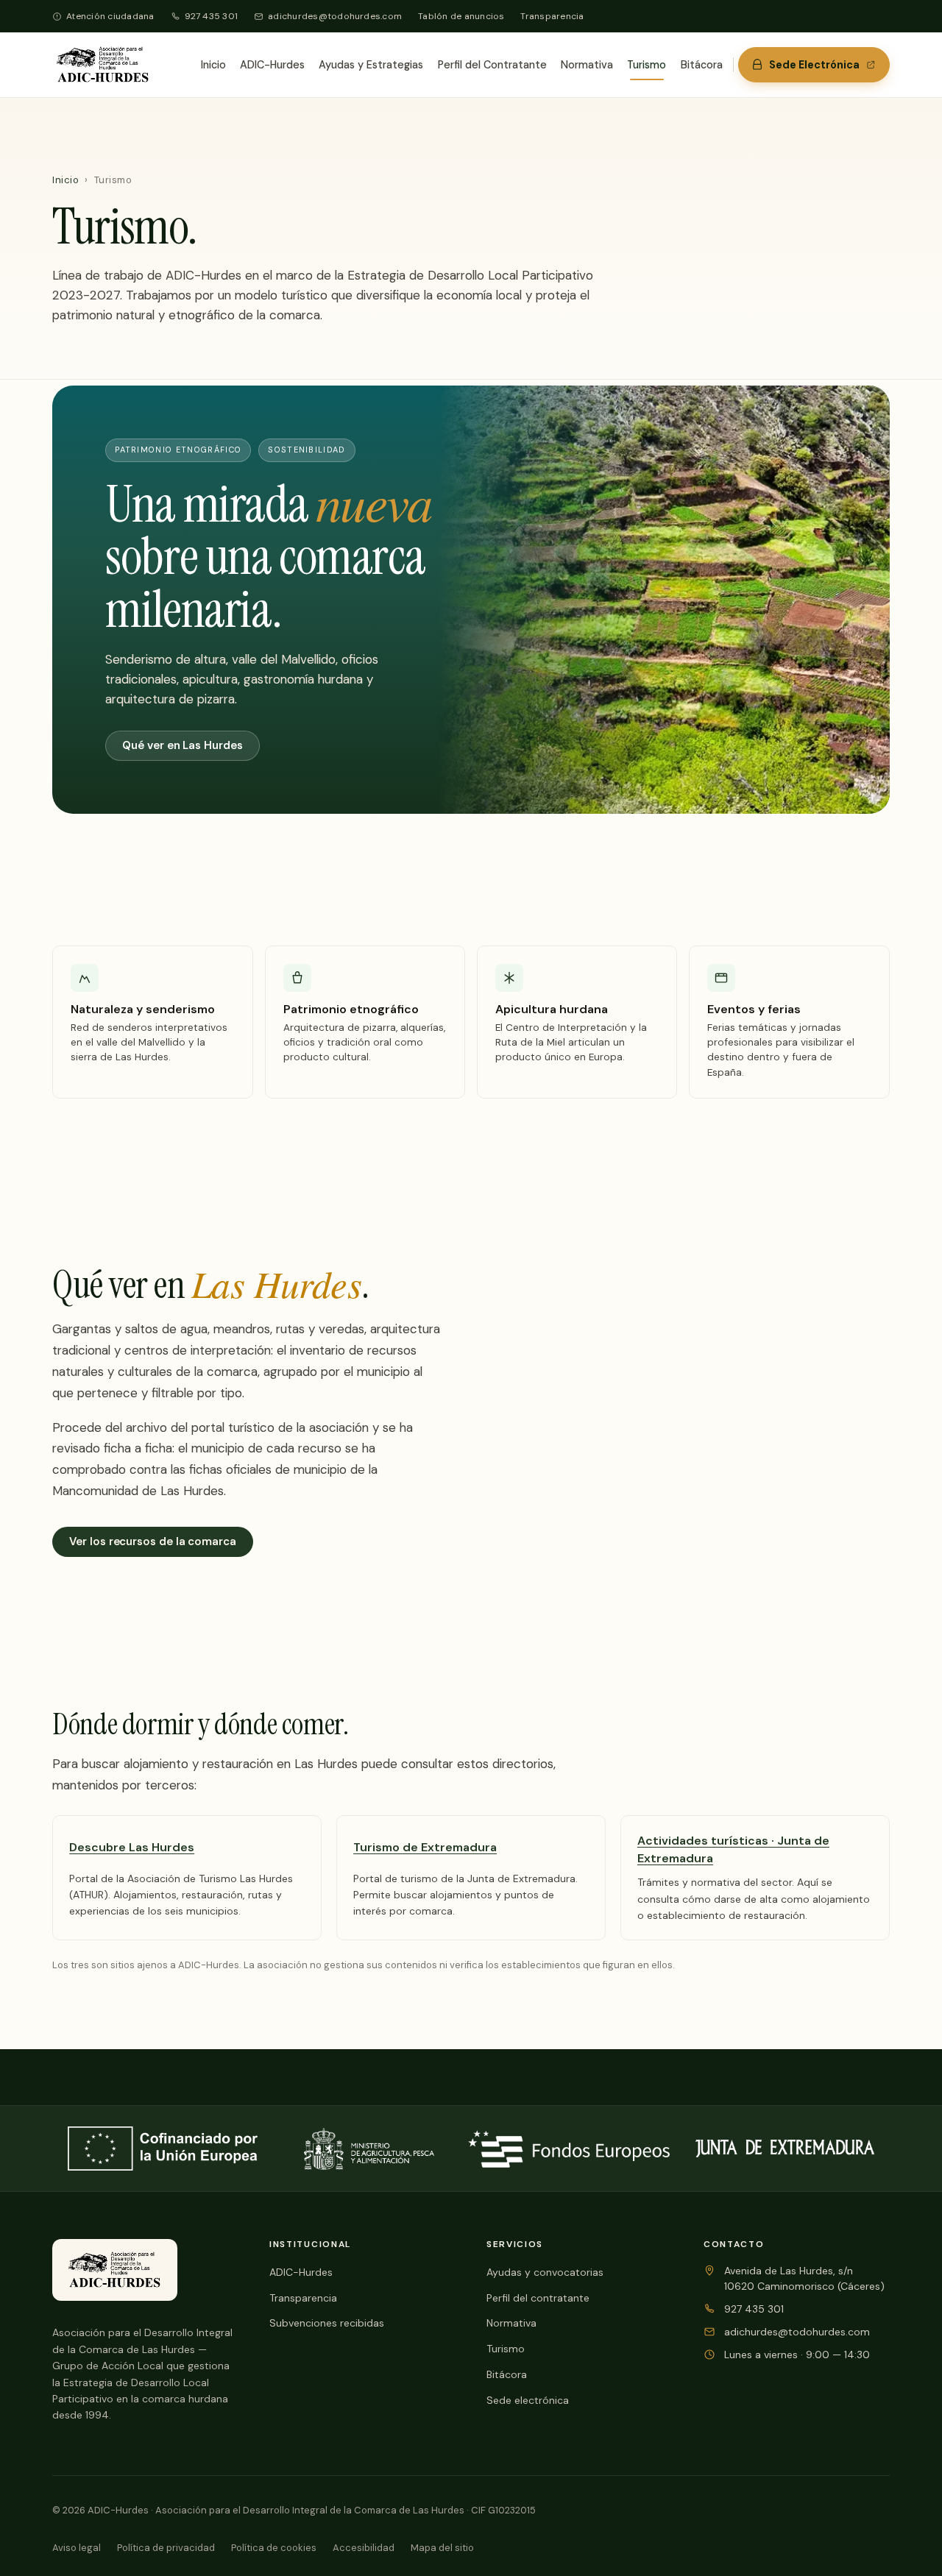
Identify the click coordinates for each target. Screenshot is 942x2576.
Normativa (587, 65)
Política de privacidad (166, 2548)
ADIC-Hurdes (272, 65)
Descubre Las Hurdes (132, 1847)
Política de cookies (274, 2548)
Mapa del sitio (442, 2548)
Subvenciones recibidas (327, 2323)
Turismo (647, 65)
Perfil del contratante (538, 2298)
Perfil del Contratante (492, 65)
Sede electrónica (528, 2400)
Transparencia (552, 16)
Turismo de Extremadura (425, 1847)
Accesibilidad (364, 2548)
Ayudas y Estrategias (371, 65)
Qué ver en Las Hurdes (182, 745)
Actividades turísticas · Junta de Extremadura (733, 1850)
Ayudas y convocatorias (545, 2272)
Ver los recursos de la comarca (153, 1541)
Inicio (213, 65)
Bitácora (702, 65)
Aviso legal (77, 2548)
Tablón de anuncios (461, 16)
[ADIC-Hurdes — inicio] (103, 65)
